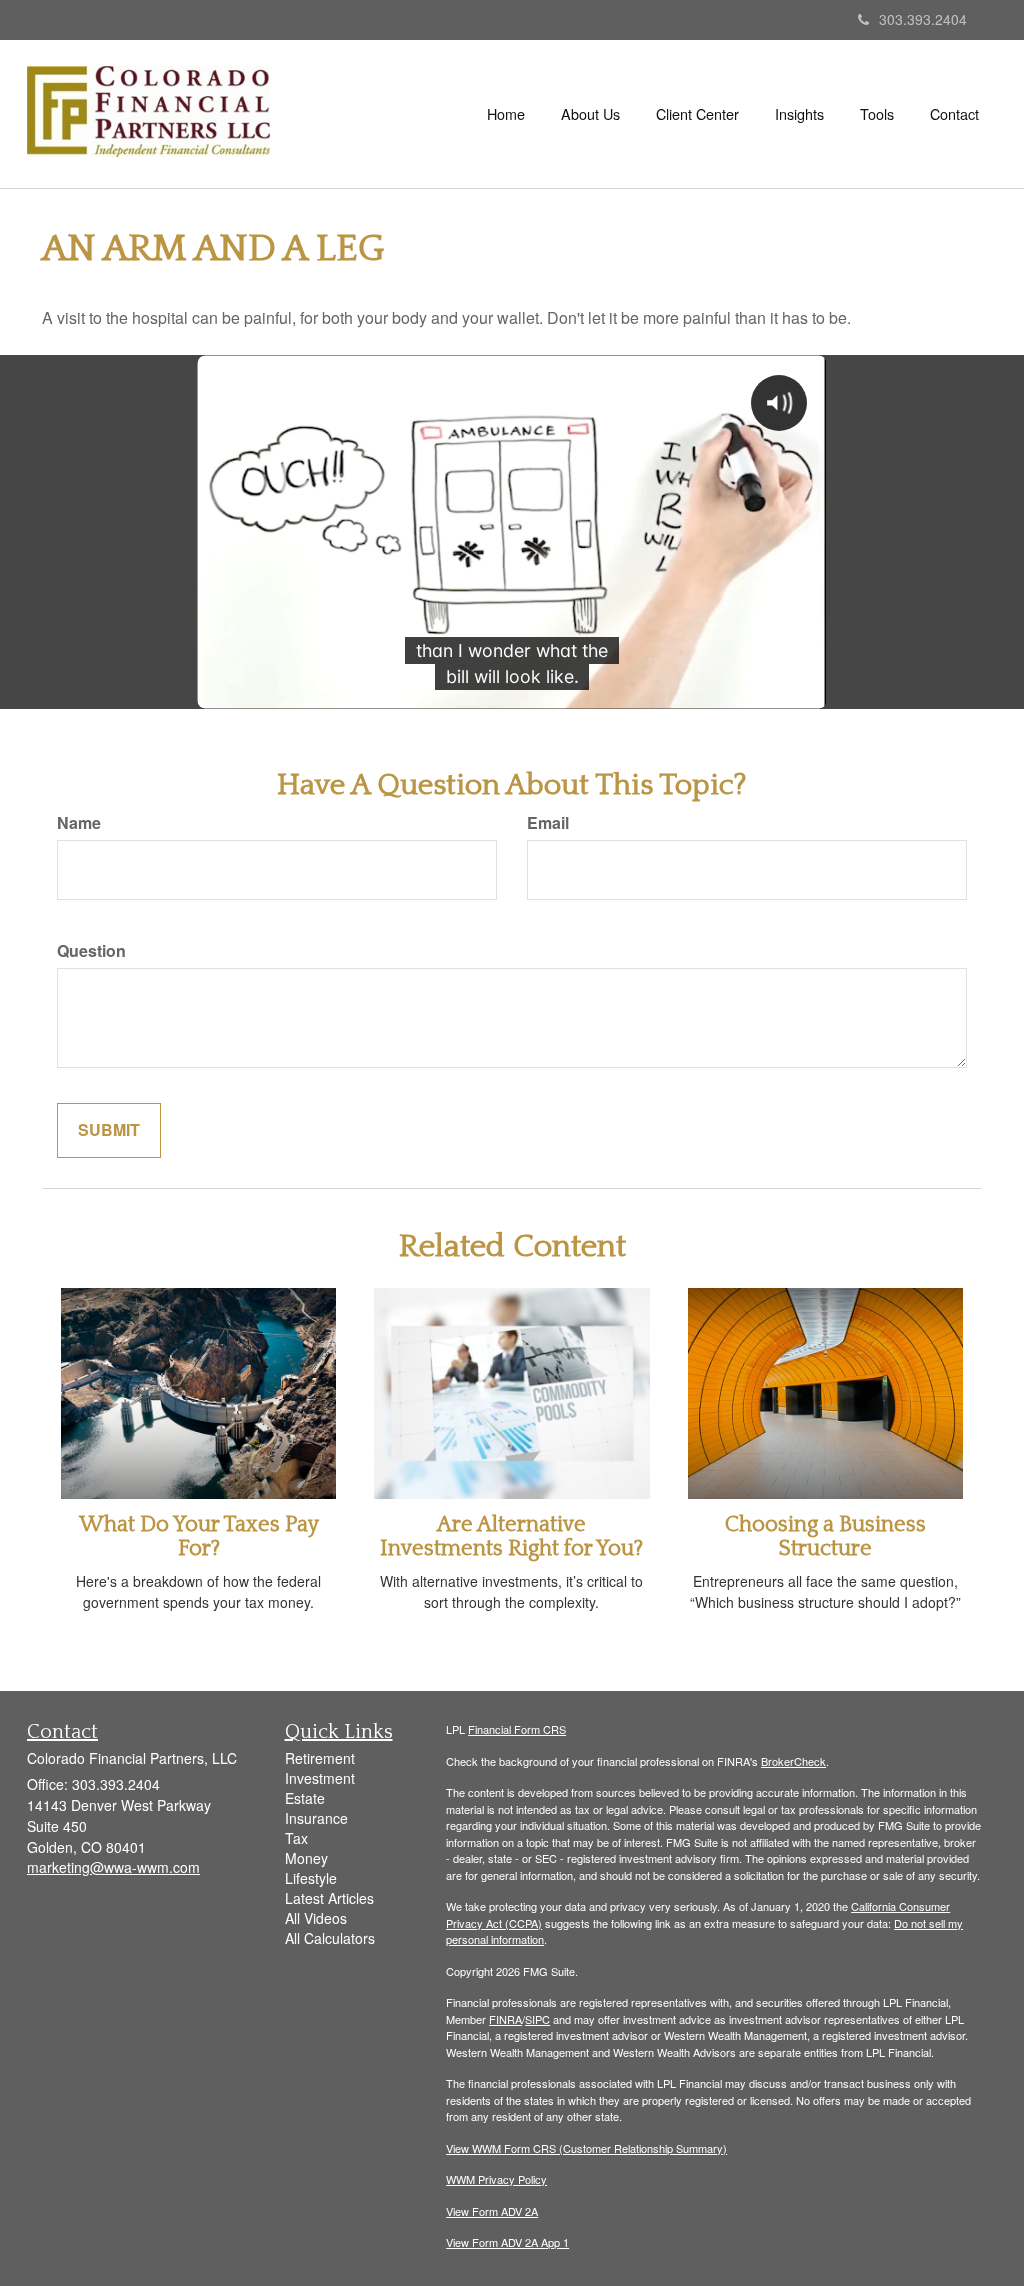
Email (548, 823)
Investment (320, 1778)
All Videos (316, 1918)
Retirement (320, 1758)
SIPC (537, 2019)
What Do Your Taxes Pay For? (199, 1536)
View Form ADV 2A (492, 2211)
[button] (590, 114)
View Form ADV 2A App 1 (507, 2242)
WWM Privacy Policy (496, 2179)
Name (79, 823)
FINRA (505, 2019)
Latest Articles (329, 1898)
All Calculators (330, 1938)
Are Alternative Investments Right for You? (511, 1536)
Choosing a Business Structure (825, 1536)
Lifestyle (311, 1878)
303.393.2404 (923, 19)
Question (91, 951)
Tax (296, 1838)
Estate (305, 1798)
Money (306, 1858)
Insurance (316, 1818)
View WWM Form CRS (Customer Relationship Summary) (586, 2148)
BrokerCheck (793, 1761)
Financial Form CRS (517, 1729)
